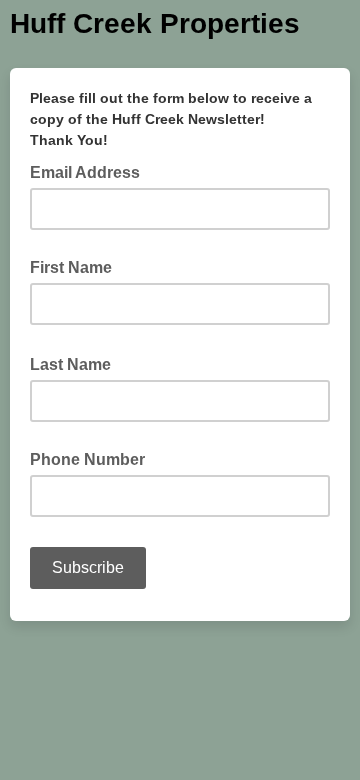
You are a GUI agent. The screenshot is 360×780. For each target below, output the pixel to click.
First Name (71, 267)
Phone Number (87, 459)
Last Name (76, 363)
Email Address (91, 171)
